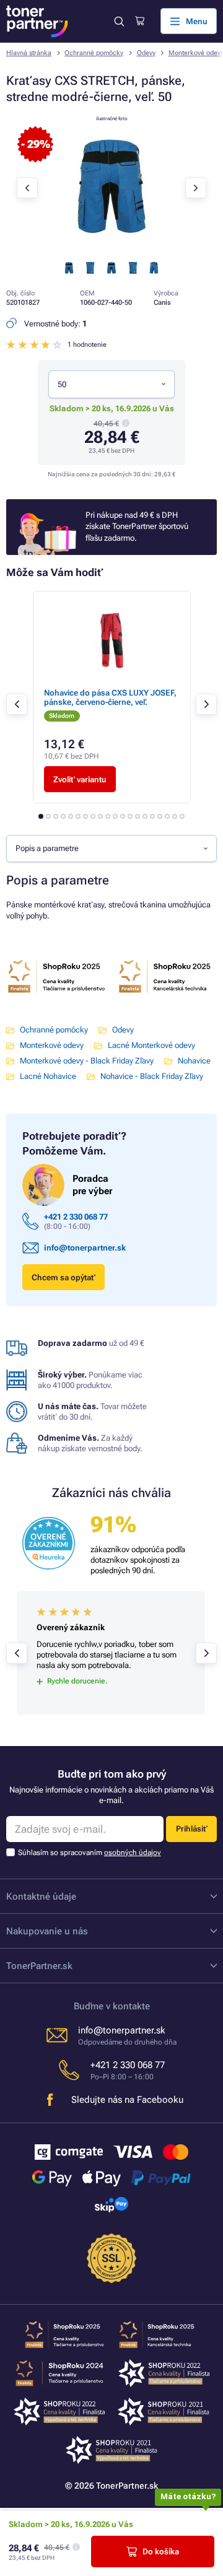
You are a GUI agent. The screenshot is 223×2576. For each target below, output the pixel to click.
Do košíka (161, 2552)
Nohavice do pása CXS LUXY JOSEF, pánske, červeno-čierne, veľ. (110, 697)
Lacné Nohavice (48, 1076)
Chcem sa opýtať (63, 1277)
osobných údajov (133, 1853)
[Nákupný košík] (140, 21)
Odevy (146, 53)
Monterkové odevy (52, 1045)
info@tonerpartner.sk (85, 1248)
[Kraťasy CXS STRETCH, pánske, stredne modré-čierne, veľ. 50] (111, 247)
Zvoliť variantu (80, 779)
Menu (197, 21)
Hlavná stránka (29, 53)
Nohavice (194, 1061)
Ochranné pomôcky (94, 53)
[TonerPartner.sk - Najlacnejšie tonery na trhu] (37, 21)
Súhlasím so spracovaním (90, 1853)
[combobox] (111, 384)
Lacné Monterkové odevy (151, 1045)
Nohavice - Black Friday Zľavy (152, 1076)
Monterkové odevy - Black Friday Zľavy (87, 1061)
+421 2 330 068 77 (76, 1217)
